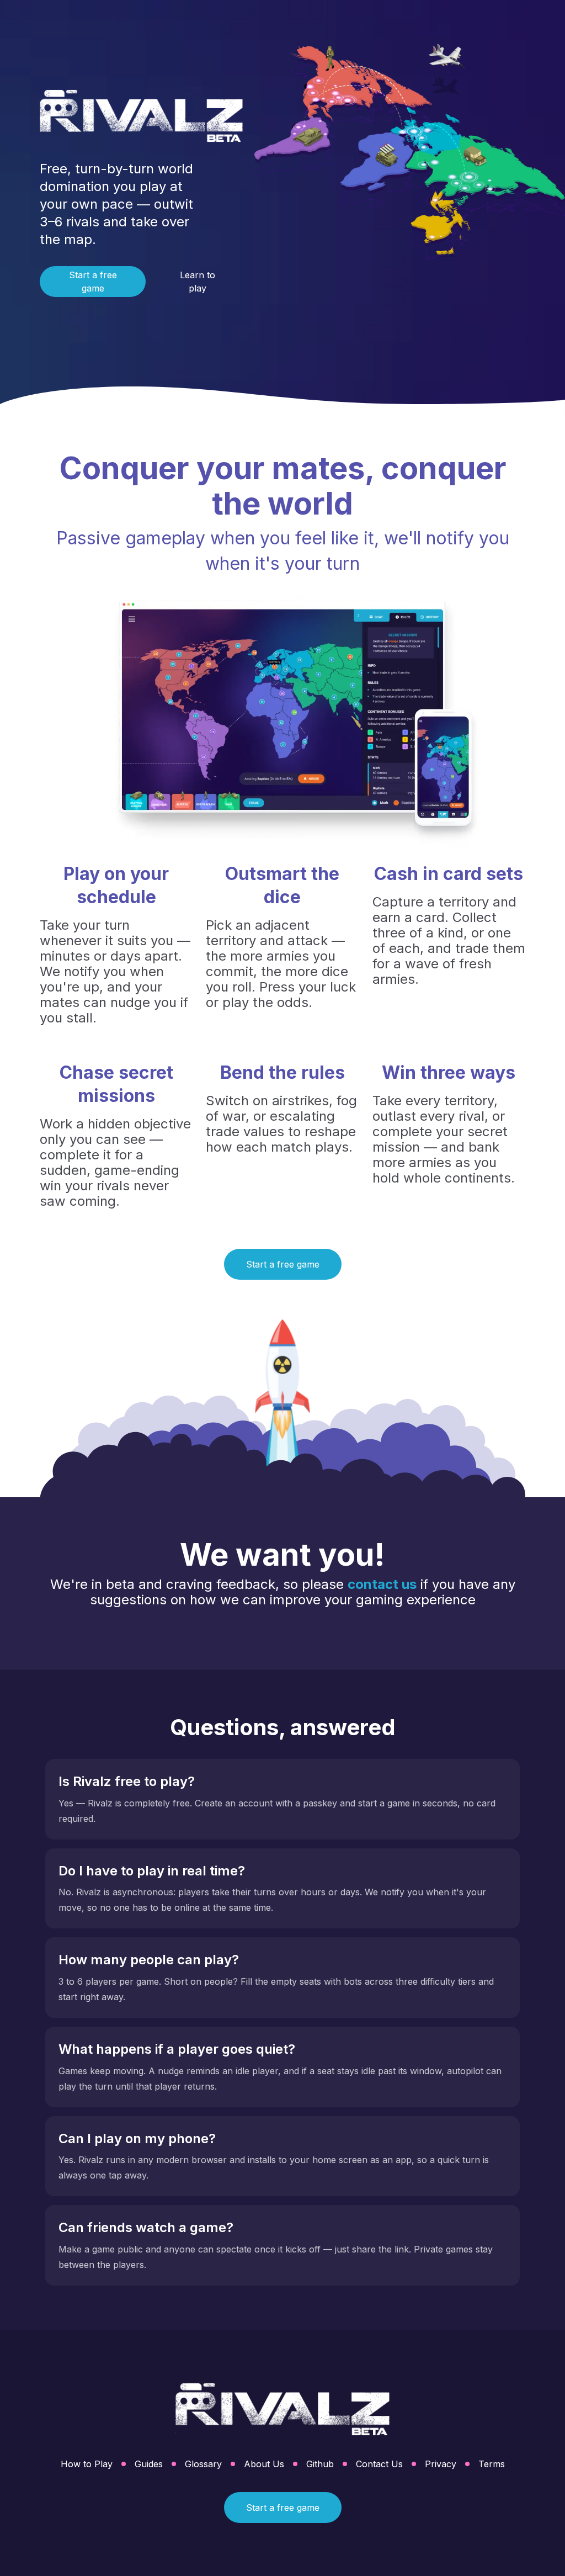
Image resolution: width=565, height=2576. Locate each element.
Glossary (203, 2464)
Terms (492, 2464)
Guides (149, 2464)
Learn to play (198, 282)
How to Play (87, 2464)
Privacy (441, 2464)
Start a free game (93, 282)
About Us (264, 2464)
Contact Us (379, 2464)
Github (320, 2464)
